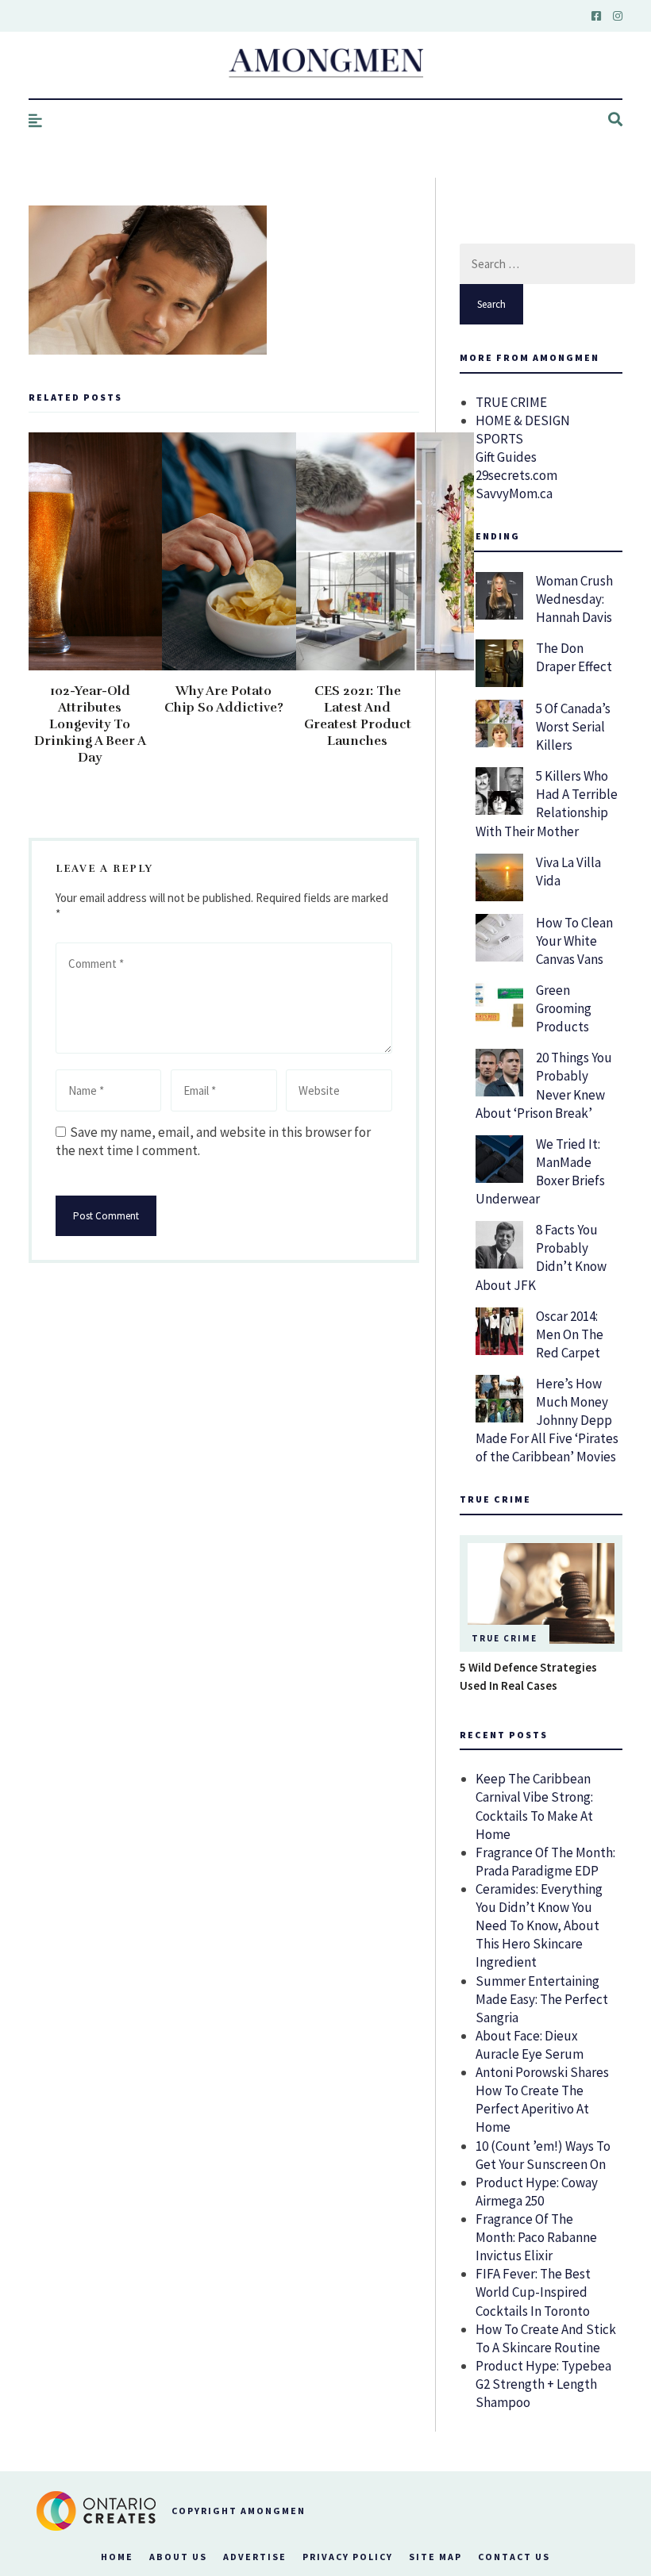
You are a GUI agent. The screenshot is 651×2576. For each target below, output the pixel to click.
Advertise (255, 2557)
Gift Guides (506, 457)
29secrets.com (516, 475)
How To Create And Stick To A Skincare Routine (546, 2338)
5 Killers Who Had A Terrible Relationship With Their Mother (547, 803)
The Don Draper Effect (574, 657)
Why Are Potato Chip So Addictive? (224, 699)
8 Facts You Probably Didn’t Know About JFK (541, 1257)
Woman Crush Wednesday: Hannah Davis (574, 599)
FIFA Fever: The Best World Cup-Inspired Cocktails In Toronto (533, 2292)
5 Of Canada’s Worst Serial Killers (573, 727)
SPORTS (499, 439)
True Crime (505, 1638)
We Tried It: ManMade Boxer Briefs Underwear (540, 1171)
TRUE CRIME (511, 402)
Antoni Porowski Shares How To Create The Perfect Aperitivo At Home (542, 2100)
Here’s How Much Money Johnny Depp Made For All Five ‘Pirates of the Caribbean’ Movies (547, 1420)
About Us (178, 2557)
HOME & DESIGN (523, 420)
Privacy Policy (348, 2557)
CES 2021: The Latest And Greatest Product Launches (358, 716)
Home (117, 2557)
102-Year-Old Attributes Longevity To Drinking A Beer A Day (90, 724)
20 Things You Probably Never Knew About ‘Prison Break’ (544, 1085)
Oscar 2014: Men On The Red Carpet (570, 1334)
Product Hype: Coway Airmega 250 (537, 2192)
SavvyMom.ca (514, 493)
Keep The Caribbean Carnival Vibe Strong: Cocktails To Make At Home (534, 1806)
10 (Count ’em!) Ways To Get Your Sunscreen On (543, 2155)
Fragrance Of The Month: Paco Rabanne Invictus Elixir (536, 2237)
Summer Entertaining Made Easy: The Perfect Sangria (542, 1999)
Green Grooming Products (564, 1008)
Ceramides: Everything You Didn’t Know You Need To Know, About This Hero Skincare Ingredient (539, 1925)
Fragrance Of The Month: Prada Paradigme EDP (545, 1862)
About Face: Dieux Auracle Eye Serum (530, 2045)
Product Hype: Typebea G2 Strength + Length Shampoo (543, 2384)
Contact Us (514, 2557)
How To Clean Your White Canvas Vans (574, 941)
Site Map (435, 2557)
